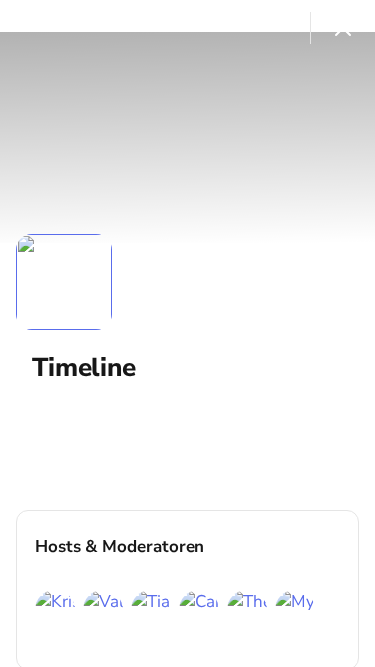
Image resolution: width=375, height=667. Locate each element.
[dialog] (187, 333)
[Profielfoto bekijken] (64, 282)
